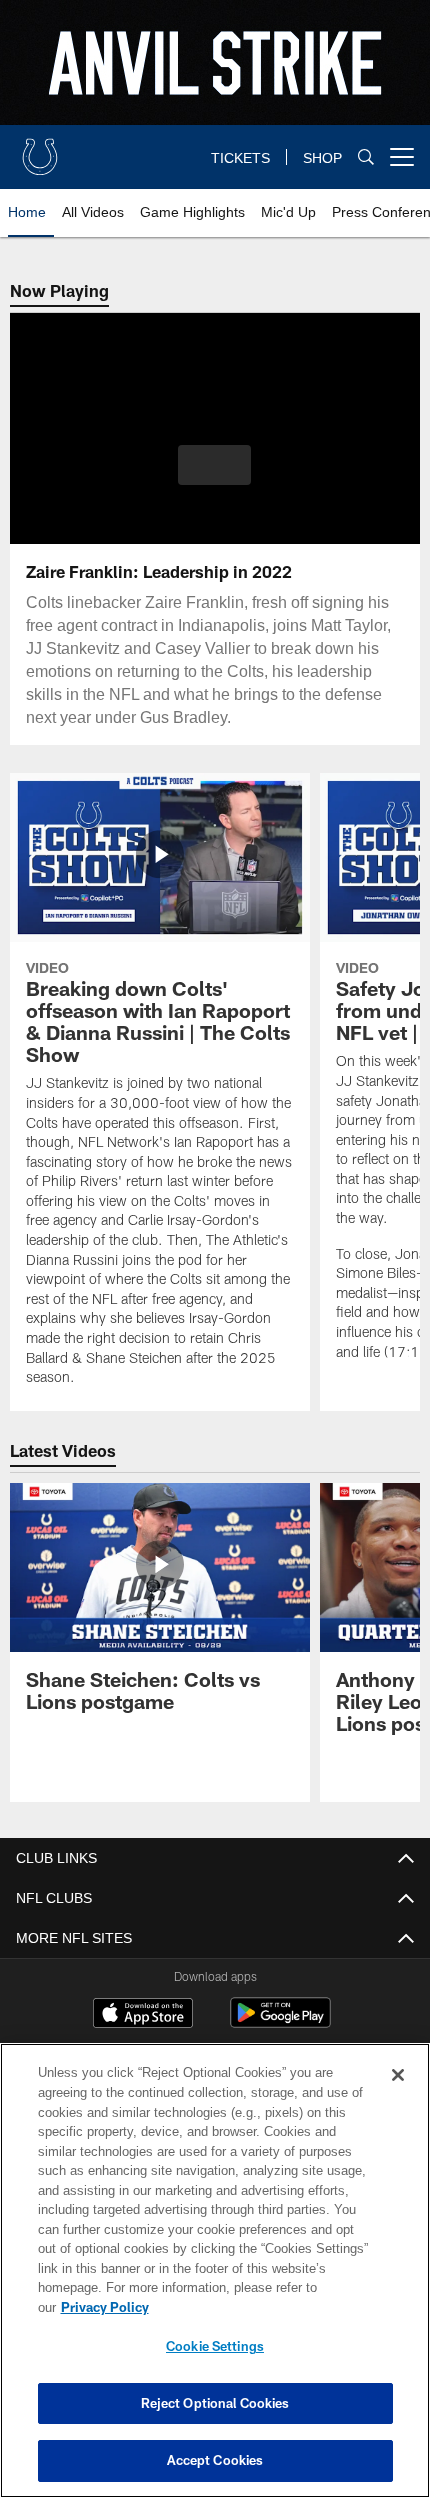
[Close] (398, 2095)
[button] (214, 465)
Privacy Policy (259, 2307)
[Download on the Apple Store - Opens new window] (143, 2015)
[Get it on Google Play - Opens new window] (280, 2022)
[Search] (366, 157)
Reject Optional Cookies (215, 2403)
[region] (215, 2280)
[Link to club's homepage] (40, 149)
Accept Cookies (215, 2460)
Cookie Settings (215, 2346)
